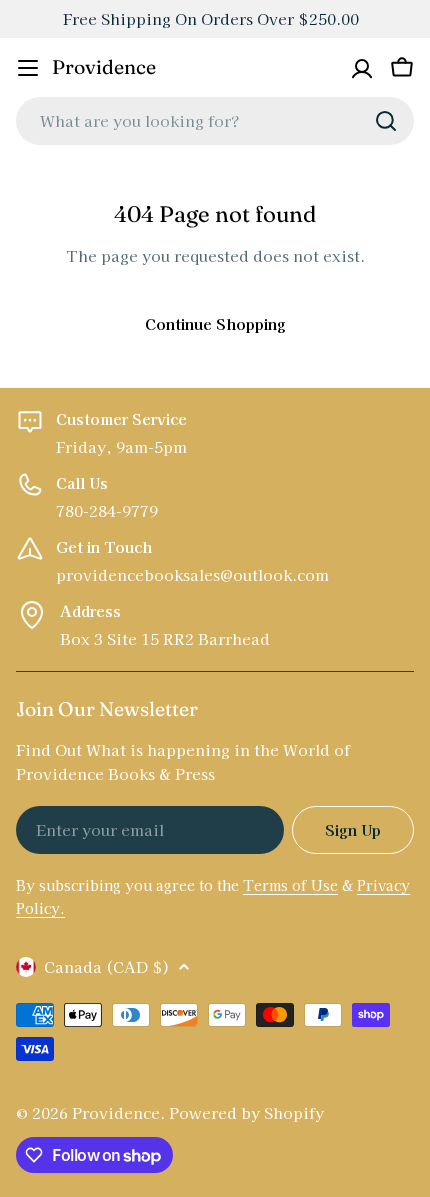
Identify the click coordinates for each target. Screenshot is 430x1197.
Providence (104, 67)
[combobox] (215, 121)
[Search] (386, 121)
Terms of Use (290, 885)
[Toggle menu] (28, 68)
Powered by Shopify (246, 1112)
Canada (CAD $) (107, 966)
